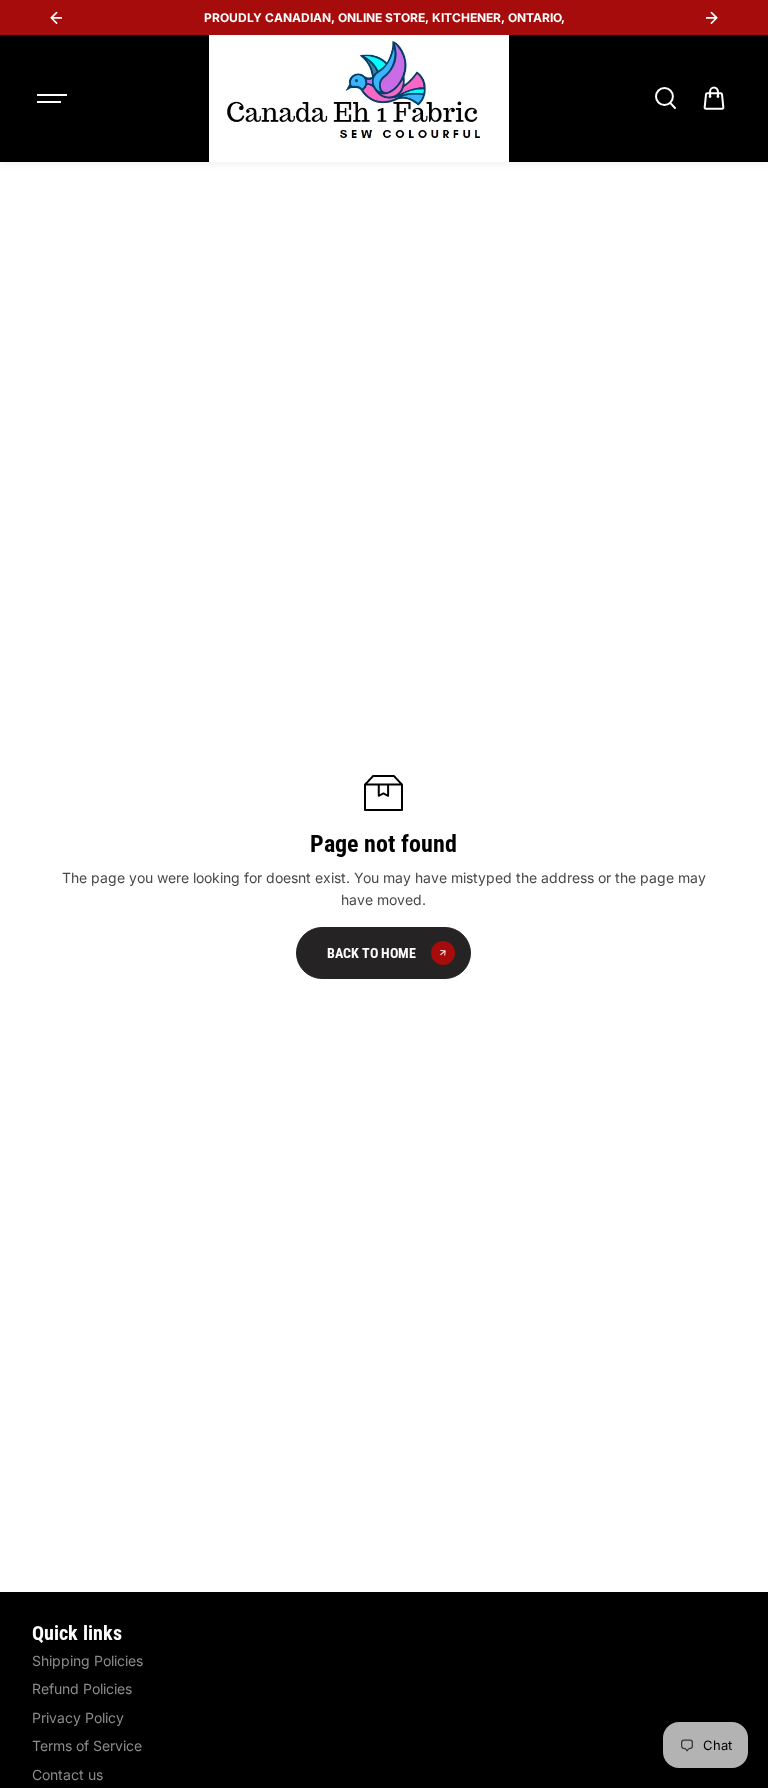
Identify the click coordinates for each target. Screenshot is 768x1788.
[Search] (665, 98)
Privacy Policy (78, 1717)
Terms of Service (87, 1745)
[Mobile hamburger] (54, 98)
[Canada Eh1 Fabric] (359, 98)
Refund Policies (82, 1688)
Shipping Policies (87, 1660)
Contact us (67, 1774)
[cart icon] (714, 98)
